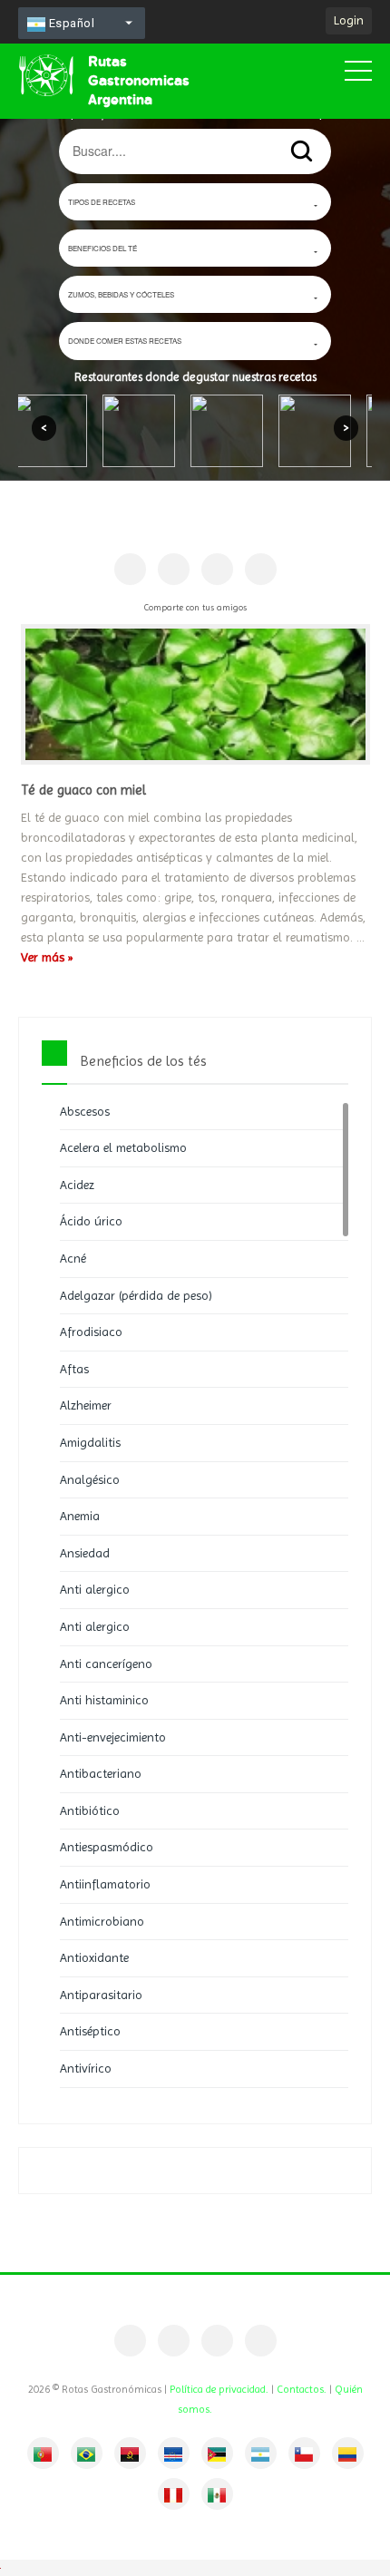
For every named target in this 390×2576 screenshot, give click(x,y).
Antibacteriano (101, 1773)
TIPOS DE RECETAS (102, 202)
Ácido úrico (91, 1221)
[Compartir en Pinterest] (174, 569)
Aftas (74, 1369)
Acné (73, 1258)
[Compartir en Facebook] (130, 569)
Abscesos (85, 1111)
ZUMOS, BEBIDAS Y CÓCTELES (121, 294)
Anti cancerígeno (106, 1664)
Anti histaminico (104, 1700)
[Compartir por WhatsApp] (261, 569)
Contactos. (302, 2389)
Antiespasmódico (107, 1847)
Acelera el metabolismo (123, 1147)
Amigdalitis (90, 1442)
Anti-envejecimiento (113, 1737)
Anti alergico (95, 1589)
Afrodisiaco (91, 1332)
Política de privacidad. (219, 2389)
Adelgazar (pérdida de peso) (136, 1295)
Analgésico (90, 1479)
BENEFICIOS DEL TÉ (102, 248)
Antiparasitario (101, 1995)
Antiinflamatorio (105, 1884)
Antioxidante (94, 1957)
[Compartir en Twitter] (217, 569)
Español (70, 23)
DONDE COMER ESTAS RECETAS (125, 341)
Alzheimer (86, 1405)
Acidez (77, 1185)
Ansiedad (85, 1553)
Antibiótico (90, 1810)
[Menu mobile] (358, 74)
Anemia (80, 1516)
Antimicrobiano (102, 1921)
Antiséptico (90, 2031)
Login (349, 20)
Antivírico (86, 2068)
